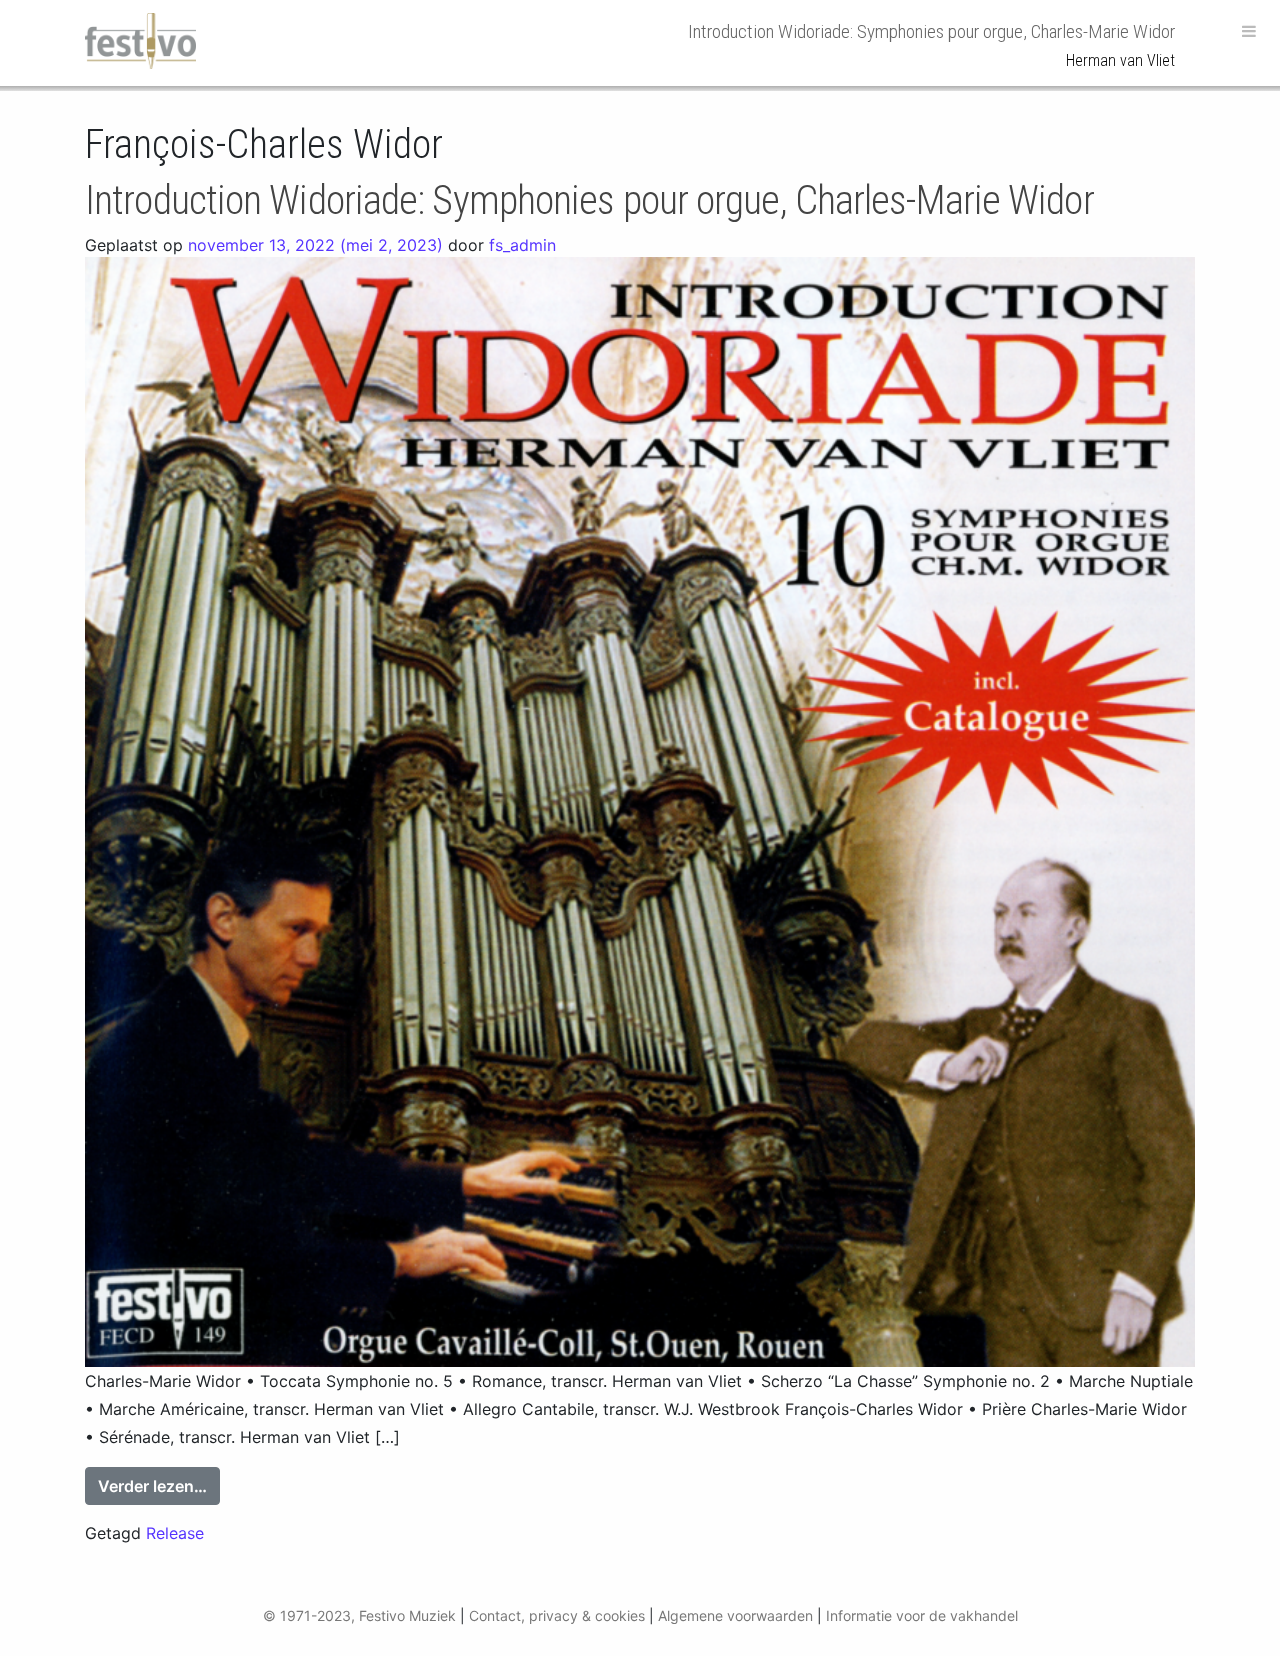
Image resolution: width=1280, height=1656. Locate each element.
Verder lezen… (159, 1485)
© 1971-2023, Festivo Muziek (359, 1615)
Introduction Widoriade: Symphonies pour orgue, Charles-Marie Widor (589, 200)
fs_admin (522, 245)
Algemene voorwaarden (735, 1615)
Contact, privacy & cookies (557, 1615)
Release (175, 1533)
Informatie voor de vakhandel (922, 1615)
